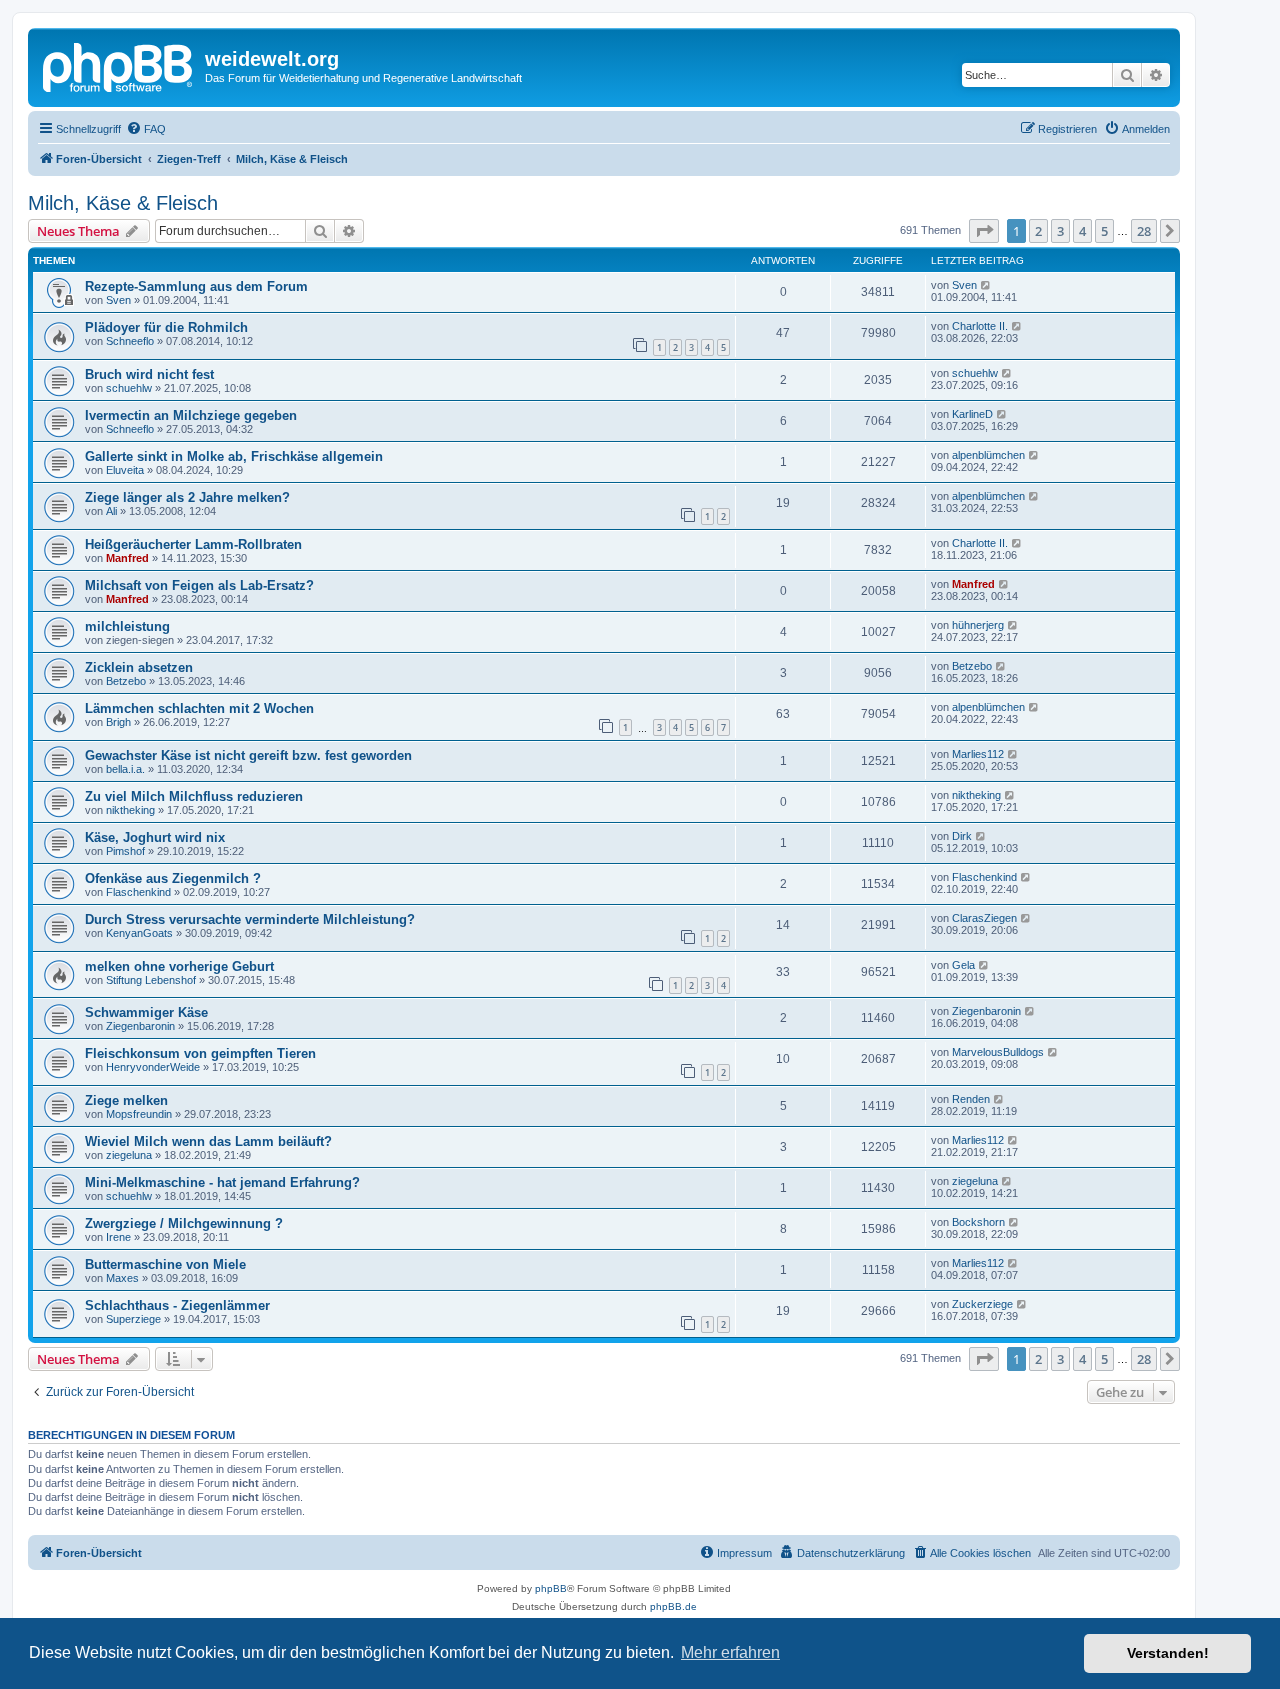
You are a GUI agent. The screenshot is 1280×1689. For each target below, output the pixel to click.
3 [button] (1060, 231)
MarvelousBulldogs (998, 1052)
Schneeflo (130, 341)
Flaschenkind (138, 892)
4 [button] (1082, 231)
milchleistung (127, 626)
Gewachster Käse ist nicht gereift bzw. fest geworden (248, 755)
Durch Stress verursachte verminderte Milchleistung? (250, 919)
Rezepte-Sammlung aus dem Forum (196, 286)
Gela (963, 965)
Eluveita (125, 470)
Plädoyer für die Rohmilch (166, 327)
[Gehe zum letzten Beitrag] (986, 285)
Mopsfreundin (139, 1114)
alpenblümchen (988, 455)
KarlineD (972, 414)
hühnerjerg (978, 625)
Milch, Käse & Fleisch (123, 203)
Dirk (962, 836)
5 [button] (1104, 231)
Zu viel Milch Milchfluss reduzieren (194, 796)
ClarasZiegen (984, 918)
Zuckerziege (982, 1304)
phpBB (551, 1588)
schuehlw (129, 388)
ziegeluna (129, 1155)
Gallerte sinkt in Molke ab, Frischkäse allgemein (234, 456)
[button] (984, 231)
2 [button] (1038, 231)
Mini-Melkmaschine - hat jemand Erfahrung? (222, 1182)
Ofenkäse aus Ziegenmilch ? (173, 878)
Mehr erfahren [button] (730, 1652)
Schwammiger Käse (146, 1012)
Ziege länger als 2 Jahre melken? (187, 497)
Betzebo (126, 681)
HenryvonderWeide (153, 1067)
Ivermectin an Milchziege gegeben (191, 415)
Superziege (133, 1319)
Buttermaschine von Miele (165, 1264)
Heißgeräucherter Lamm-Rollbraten (193, 544)
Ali (111, 511)
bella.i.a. (125, 769)
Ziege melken (126, 1100)
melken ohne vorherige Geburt (179, 966)
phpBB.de (673, 1606)
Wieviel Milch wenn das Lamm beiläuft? (208, 1141)
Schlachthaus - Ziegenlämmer (177, 1305)
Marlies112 (978, 754)
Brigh (118, 722)
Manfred (127, 558)
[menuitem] (146, 129)
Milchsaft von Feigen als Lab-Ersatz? (199, 585)
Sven (118, 300)
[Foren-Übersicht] (119, 65)
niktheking (130, 810)
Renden (971, 1099)
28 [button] (1144, 231)
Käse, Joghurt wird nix (155, 837)
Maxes (122, 1278)
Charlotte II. (980, 326)
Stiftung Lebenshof (151, 980)
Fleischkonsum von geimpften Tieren (200, 1053)
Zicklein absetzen (139, 667)
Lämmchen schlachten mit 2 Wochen (199, 708)
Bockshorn (978, 1222)
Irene (118, 1237)
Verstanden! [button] (1168, 1653)
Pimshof (125, 851)
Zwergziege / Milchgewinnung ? (184, 1223)
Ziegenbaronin (140, 1026)
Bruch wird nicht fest (149, 374)
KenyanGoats (139, 933)
